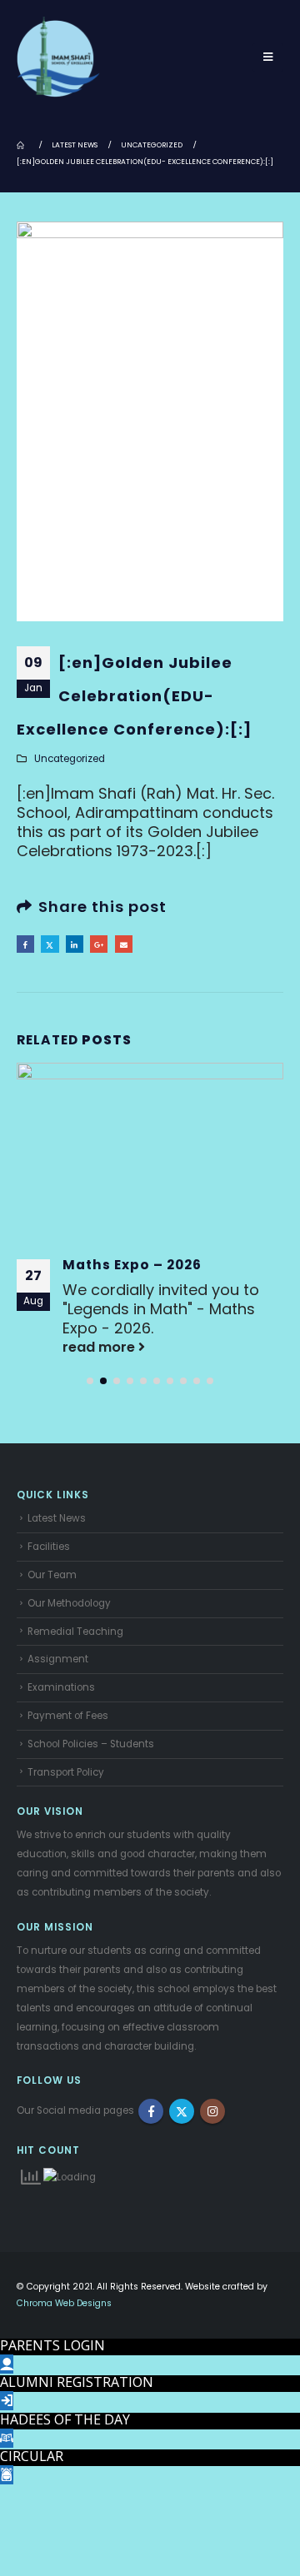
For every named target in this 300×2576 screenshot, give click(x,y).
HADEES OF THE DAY (65, 2419)
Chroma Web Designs (64, 2303)
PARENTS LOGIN (52, 2345)
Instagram (212, 2111)
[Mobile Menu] (268, 57)
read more (100, 1347)
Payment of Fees (68, 1716)
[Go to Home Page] (22, 145)
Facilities (49, 1547)
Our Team (52, 1575)
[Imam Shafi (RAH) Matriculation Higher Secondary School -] (58, 57)
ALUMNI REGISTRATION (77, 2382)
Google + (99, 944)
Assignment (58, 1659)
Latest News (57, 1518)
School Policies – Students (91, 1744)
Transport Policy (66, 1772)
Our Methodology (69, 1603)
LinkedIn (75, 944)
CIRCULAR (32, 2456)
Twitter (50, 944)
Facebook (25, 944)
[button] (90, 1381)
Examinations (61, 1687)
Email (124, 944)
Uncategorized (70, 759)
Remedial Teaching (75, 1632)
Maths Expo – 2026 (132, 1265)
